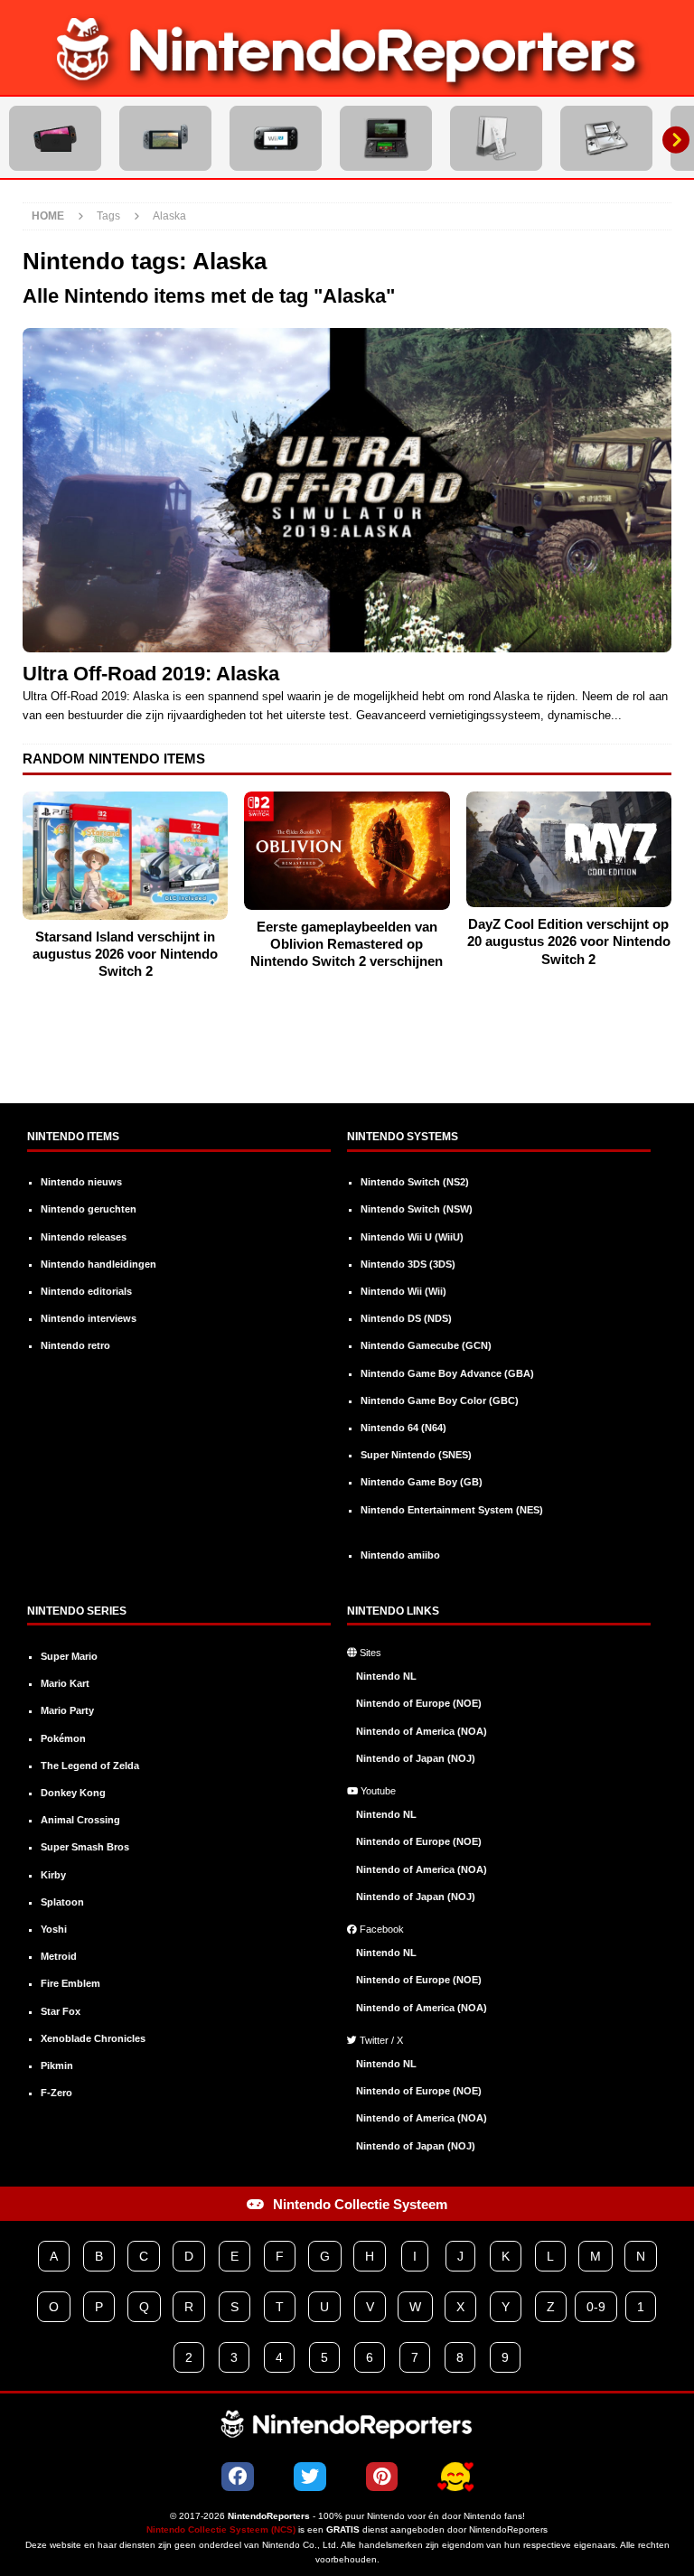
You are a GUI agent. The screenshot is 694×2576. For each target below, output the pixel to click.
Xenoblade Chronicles (93, 2038)
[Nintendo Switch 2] (55, 138)
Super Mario (69, 1656)
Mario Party (67, 1710)
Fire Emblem (70, 1983)
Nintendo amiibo (400, 1555)
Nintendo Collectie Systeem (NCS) (221, 2529)
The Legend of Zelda (90, 1766)
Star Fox (61, 2011)
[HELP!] (455, 2478)
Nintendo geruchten (89, 1209)
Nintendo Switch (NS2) (415, 1182)
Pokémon (63, 1738)
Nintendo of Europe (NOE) (419, 1703)
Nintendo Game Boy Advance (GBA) (447, 1373)
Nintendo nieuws (81, 1182)
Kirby (53, 1875)
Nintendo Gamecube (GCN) (426, 1345)
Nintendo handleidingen (98, 1264)
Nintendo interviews (89, 1318)
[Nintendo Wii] (496, 138)
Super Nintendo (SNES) (416, 1455)
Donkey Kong (73, 1793)
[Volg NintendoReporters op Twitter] (310, 2477)
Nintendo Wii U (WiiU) (412, 1237)
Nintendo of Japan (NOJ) (416, 1758)
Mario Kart (65, 1683)
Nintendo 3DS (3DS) (408, 1264)
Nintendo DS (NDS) (406, 1318)
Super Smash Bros (85, 1847)
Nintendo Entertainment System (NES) (452, 1510)
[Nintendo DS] (606, 138)
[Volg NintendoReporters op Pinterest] (382, 2477)
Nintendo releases (84, 1237)
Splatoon (62, 1902)
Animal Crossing (80, 1820)
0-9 (596, 2307)
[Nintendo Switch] (165, 138)
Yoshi (54, 1929)
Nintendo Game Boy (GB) (422, 1482)
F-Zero (56, 2093)
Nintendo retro (75, 1345)
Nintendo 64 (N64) (403, 1428)
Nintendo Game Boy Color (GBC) (440, 1400)
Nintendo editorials (86, 1291)
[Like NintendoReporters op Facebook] (238, 2477)
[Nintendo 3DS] (386, 138)
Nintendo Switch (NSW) (417, 1209)
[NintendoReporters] (347, 82)
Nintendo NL (386, 1676)
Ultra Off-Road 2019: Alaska (151, 674)
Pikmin (57, 2065)
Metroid (59, 1956)
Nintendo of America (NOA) (422, 1731)
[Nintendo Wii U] (276, 138)
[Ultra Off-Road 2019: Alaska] (347, 490)
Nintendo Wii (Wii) (403, 1291)
